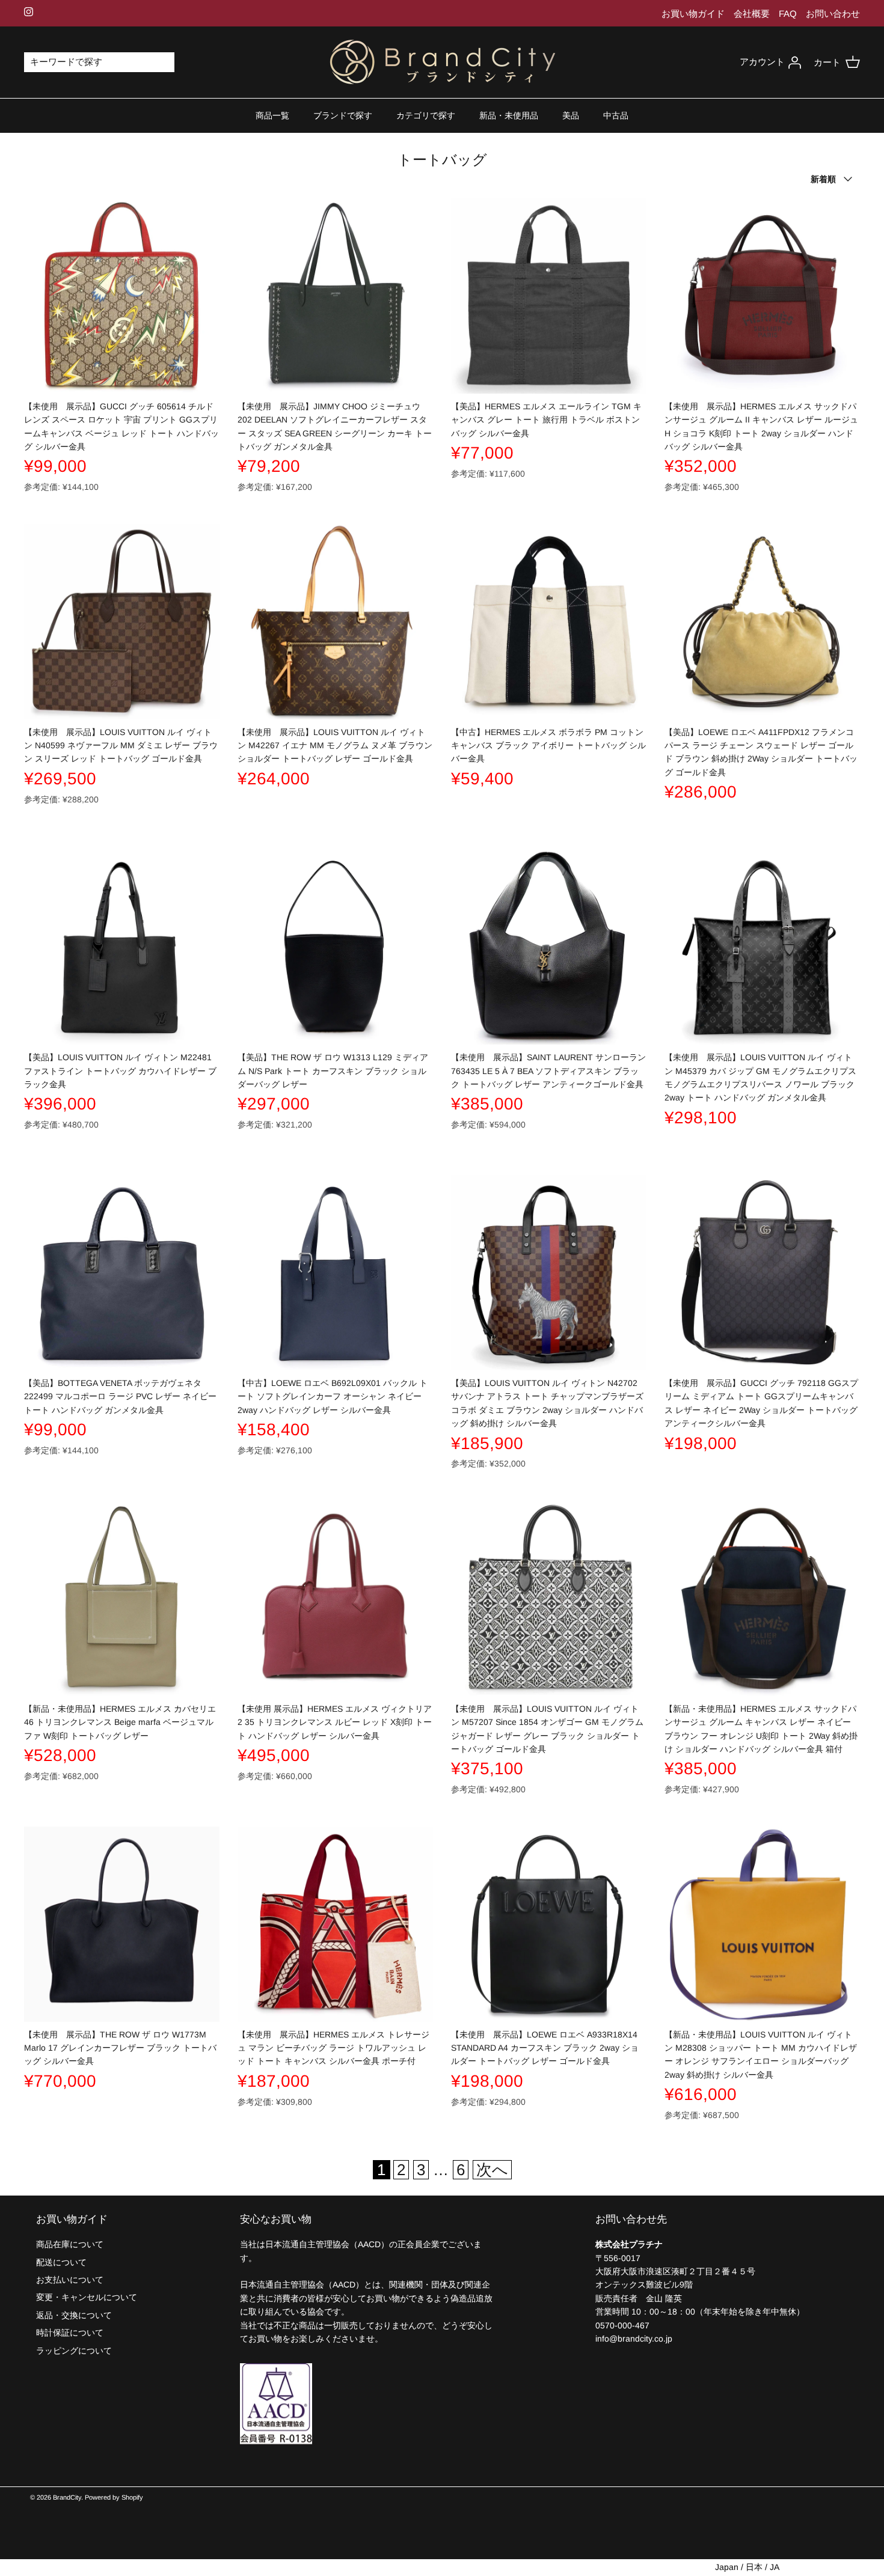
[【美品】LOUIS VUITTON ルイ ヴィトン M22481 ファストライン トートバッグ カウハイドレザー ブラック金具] (122, 947)
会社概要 (752, 14)
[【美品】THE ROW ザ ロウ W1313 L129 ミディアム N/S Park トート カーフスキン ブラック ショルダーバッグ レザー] (335, 947)
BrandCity (67, 2497)
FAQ (788, 14)
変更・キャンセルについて (87, 2297)
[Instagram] (29, 12)
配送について (61, 2262)
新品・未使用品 (509, 115)
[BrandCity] (442, 63)
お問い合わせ (833, 14)
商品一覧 (272, 115)
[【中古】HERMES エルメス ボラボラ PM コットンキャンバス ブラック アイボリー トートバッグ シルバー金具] (549, 622)
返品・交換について (74, 2315)
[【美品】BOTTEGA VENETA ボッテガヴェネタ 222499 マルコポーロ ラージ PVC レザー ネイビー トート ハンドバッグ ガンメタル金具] (122, 1273)
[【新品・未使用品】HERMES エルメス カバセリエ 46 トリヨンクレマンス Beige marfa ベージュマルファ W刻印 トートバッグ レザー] (122, 1598)
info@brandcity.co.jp (634, 2339)
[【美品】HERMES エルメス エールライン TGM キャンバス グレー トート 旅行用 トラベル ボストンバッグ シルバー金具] (549, 296)
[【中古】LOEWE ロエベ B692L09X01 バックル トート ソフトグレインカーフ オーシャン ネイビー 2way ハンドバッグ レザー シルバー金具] (335, 1273)
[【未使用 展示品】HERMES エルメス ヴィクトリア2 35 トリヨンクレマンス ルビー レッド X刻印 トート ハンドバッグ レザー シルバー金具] (335, 1598)
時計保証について (70, 2333)
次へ (492, 2170)
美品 (571, 115)
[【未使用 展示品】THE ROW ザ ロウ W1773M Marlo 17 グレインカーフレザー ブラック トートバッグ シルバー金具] (122, 1924)
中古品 (616, 115)
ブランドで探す (343, 115)
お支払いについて (70, 2280)
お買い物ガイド (693, 14)
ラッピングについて (74, 2351)
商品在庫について (70, 2244)
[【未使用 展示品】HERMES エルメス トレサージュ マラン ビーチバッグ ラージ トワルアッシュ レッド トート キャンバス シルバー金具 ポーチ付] (335, 1924)
